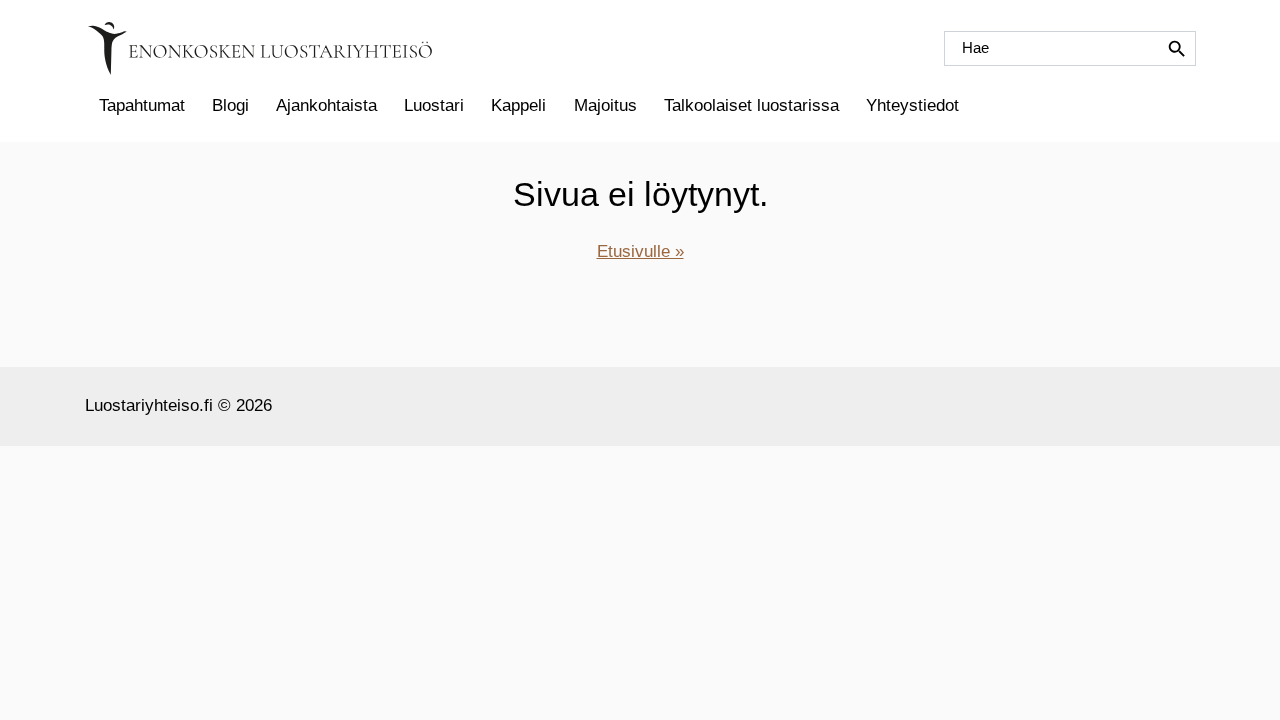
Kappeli (518, 105)
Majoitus (605, 105)
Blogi (230, 105)
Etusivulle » (640, 251)
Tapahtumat (142, 105)
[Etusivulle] (260, 48)
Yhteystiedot (912, 105)
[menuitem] (141, 106)
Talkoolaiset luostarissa (751, 105)
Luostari (434, 105)
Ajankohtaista (326, 105)
